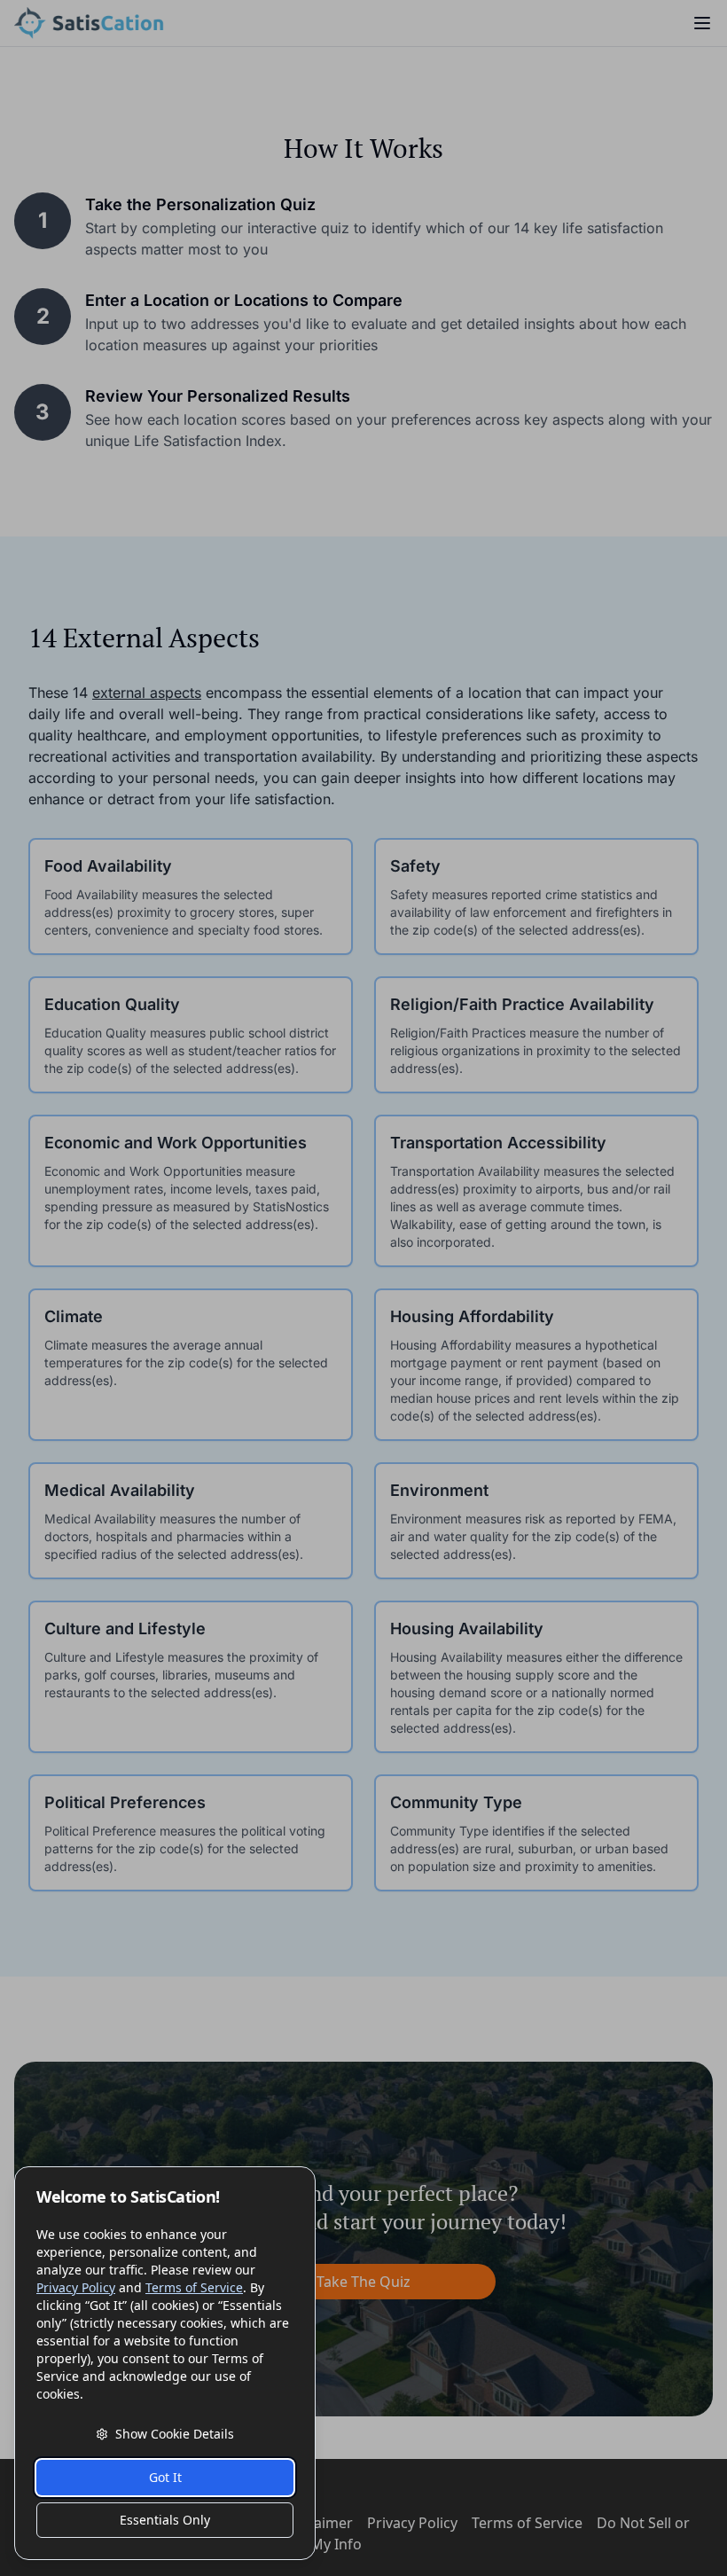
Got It (165, 2477)
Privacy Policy (76, 2287)
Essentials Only (165, 2520)
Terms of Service (194, 2287)
